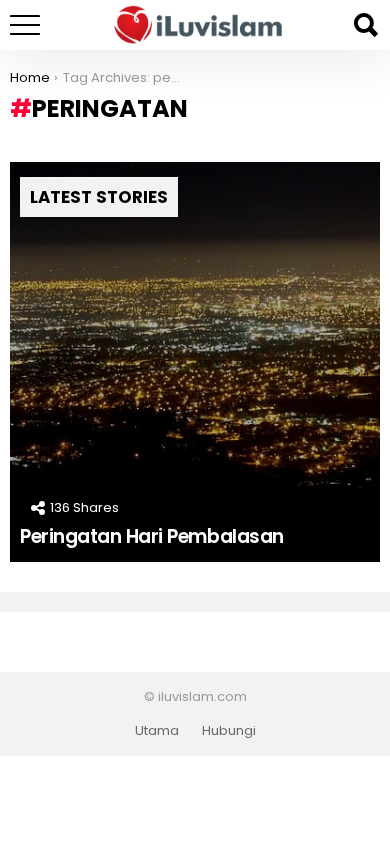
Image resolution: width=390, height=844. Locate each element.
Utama (157, 731)
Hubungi (229, 731)
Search (365, 25)
